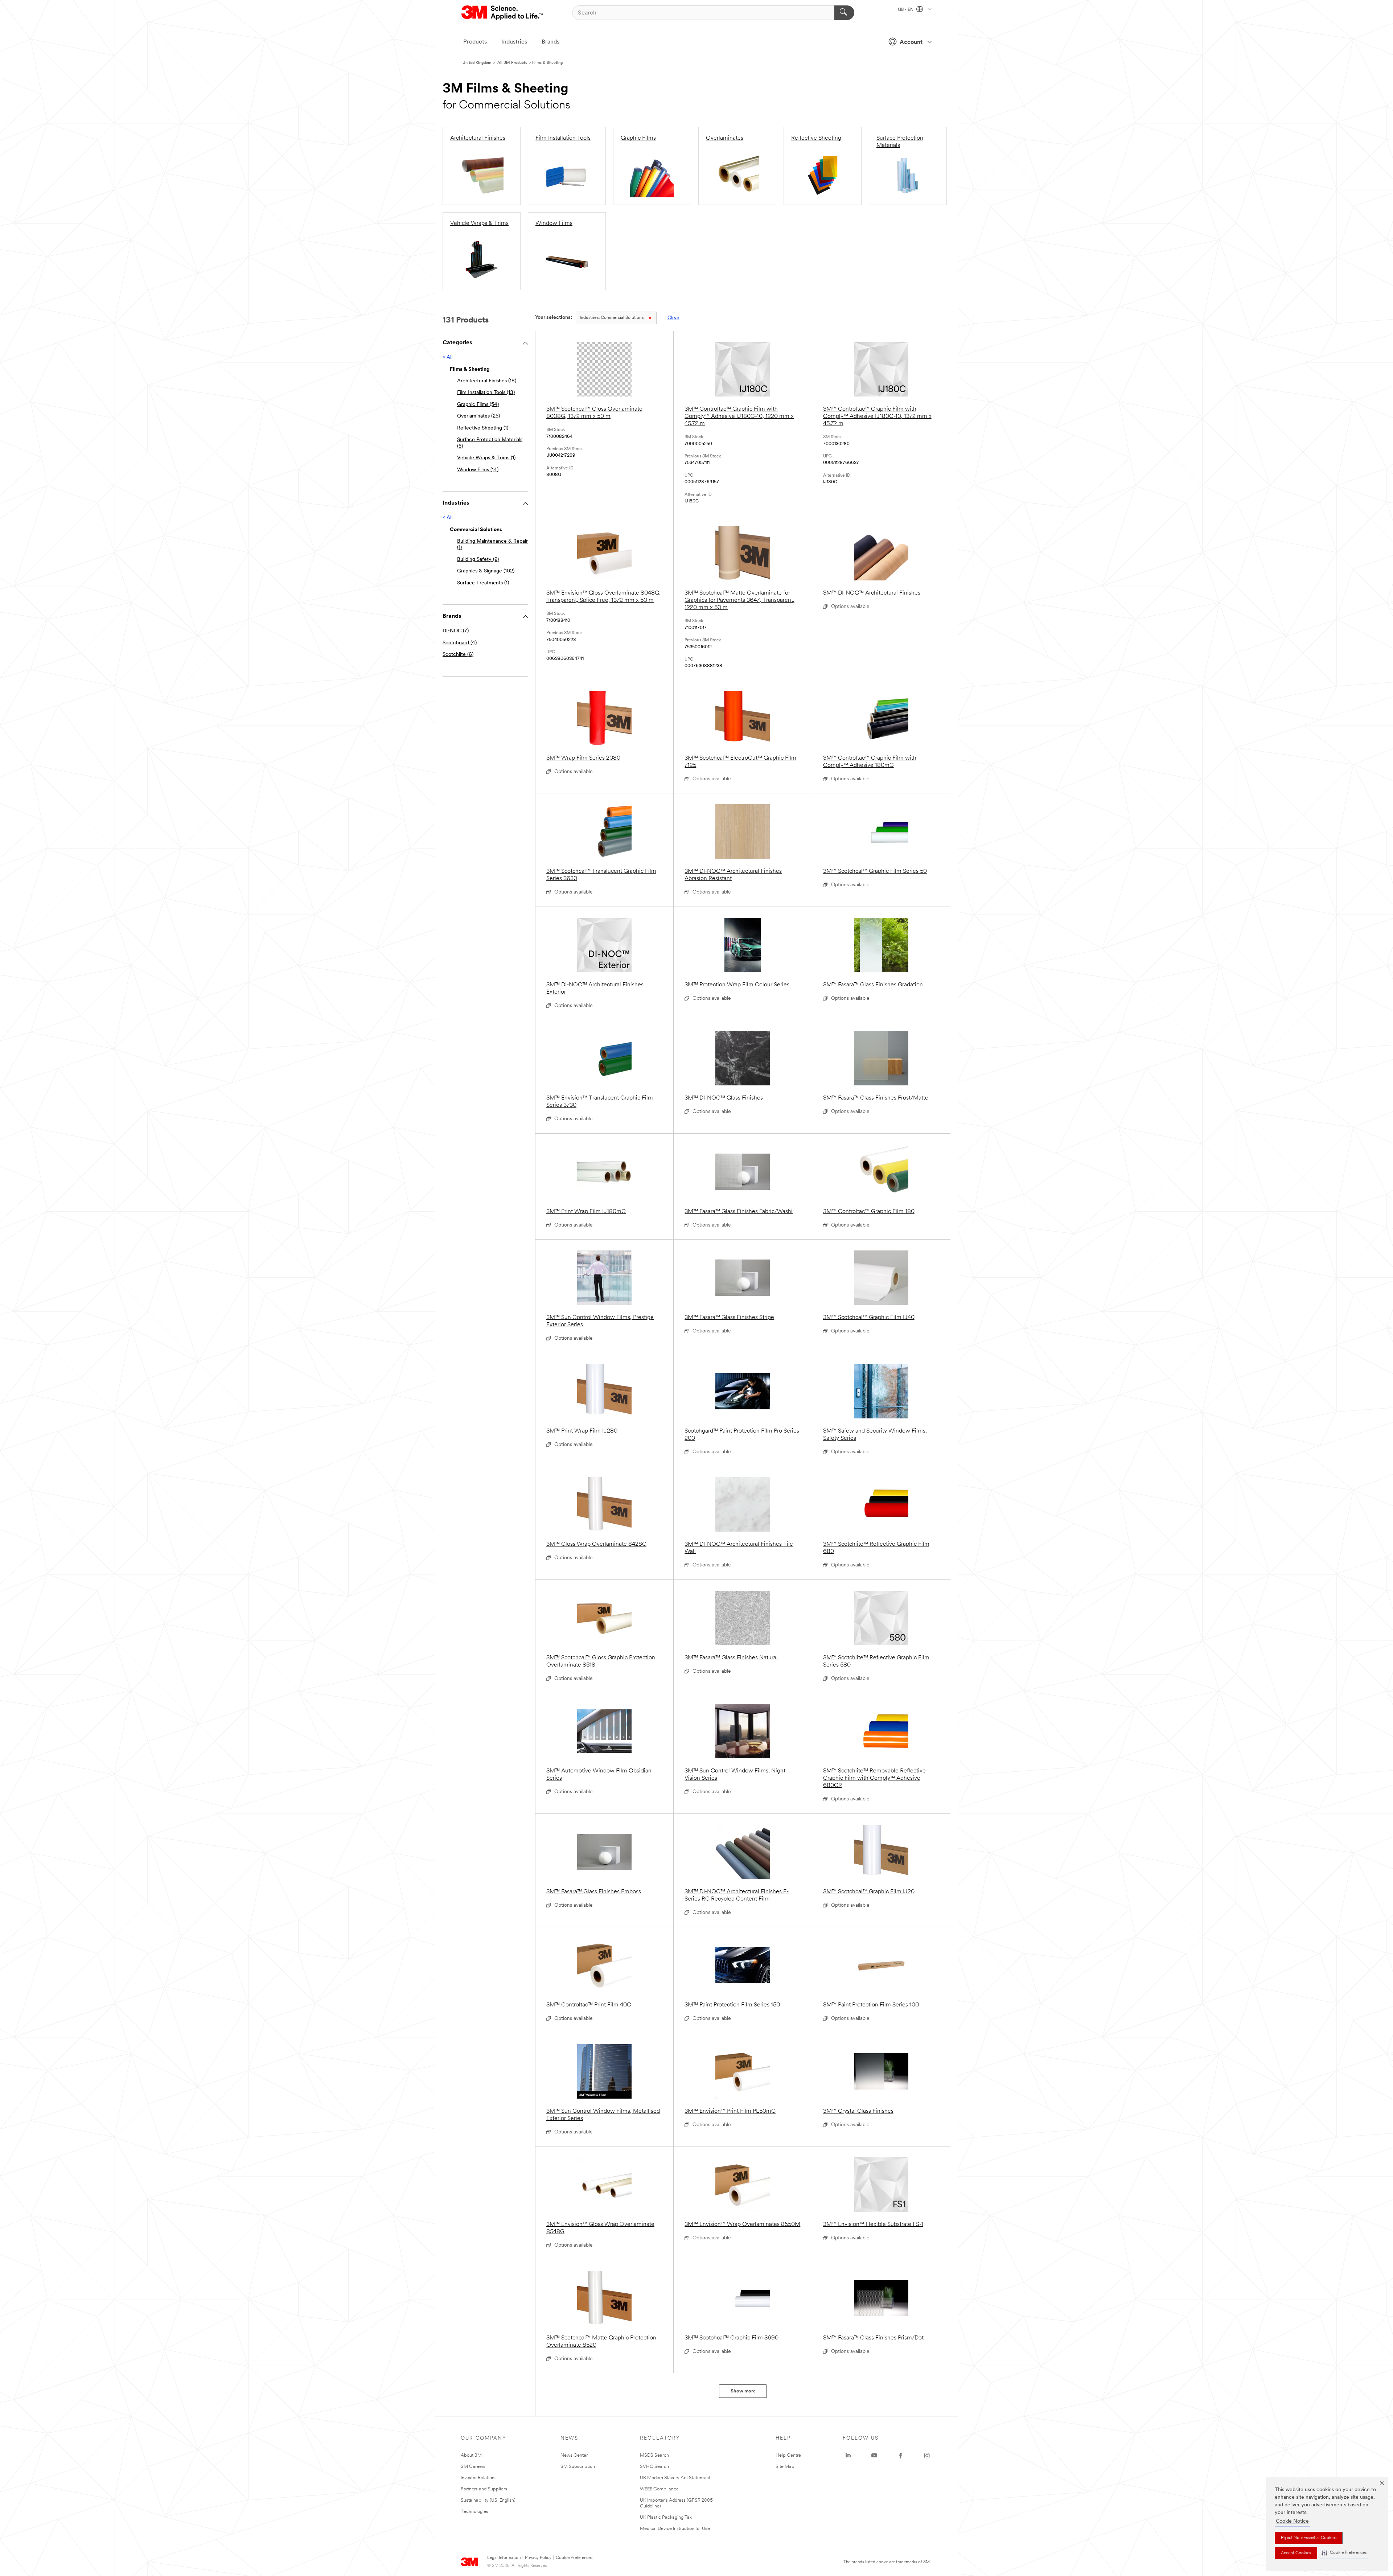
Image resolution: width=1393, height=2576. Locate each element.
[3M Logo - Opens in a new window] (503, 13)
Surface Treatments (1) (483, 583)
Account (911, 42)
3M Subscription (578, 2467)
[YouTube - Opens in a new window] (874, 2456)
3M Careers (473, 2467)
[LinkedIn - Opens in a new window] (848, 2456)
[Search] (844, 13)
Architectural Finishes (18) (487, 381)
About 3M (471, 2455)
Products (475, 42)
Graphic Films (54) (478, 405)
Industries (514, 42)
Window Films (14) (478, 470)
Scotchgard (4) (460, 643)
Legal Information (504, 2558)
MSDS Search (654, 2455)
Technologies (474, 2512)
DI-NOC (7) (456, 631)
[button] (1344, 2553)
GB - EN (906, 10)
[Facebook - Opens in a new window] (901, 2456)
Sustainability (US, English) (488, 2500)
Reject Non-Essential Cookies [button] (1309, 2538)
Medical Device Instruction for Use (675, 2529)
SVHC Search (654, 2467)
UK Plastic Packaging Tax (666, 2517)
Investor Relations (479, 2478)
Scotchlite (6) (458, 655)
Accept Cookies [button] (1296, 2553)
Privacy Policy (538, 2558)
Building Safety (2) (478, 560)
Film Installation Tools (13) (486, 393)
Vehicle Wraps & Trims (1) (486, 458)
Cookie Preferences (574, 2558)
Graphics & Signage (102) (486, 571)
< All (447, 358)
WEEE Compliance (659, 2489)
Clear (673, 318)
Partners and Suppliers (484, 2489)
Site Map (785, 2467)
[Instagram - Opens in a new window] (927, 2456)
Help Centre (788, 2455)
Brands (550, 42)
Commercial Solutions (612, 318)
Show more (743, 2391)
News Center (574, 2455)
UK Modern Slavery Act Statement (675, 2478)
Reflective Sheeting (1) (483, 428)
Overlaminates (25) (478, 416)
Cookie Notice (1292, 2521)
